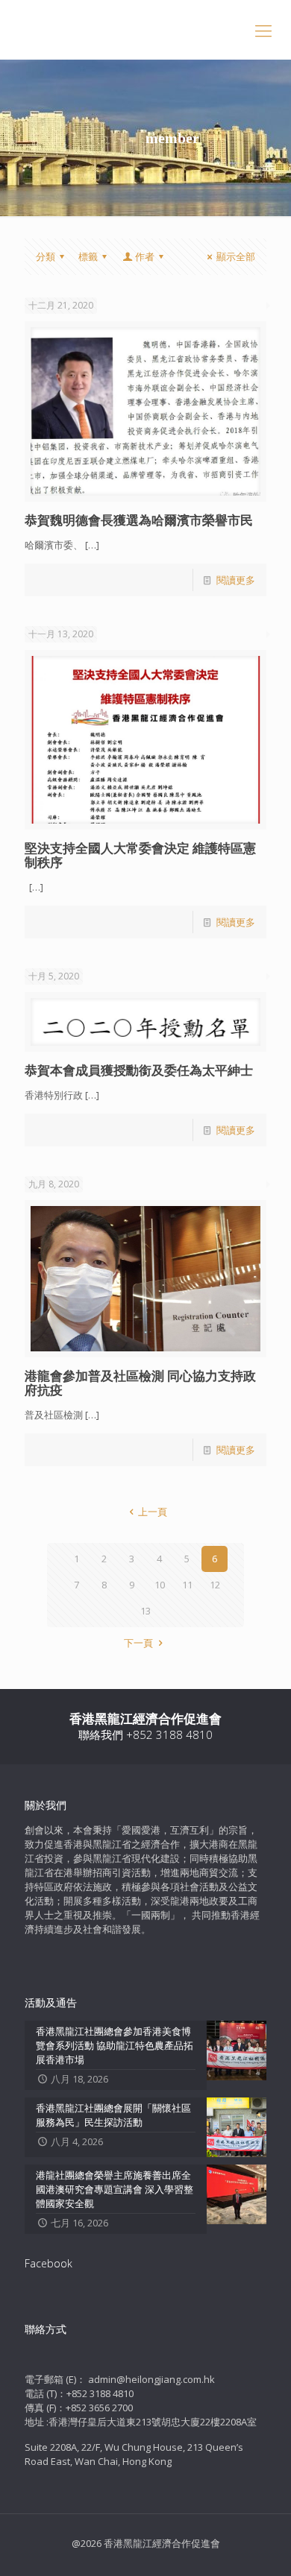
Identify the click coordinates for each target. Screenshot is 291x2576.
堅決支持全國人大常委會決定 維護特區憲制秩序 (140, 855)
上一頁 (152, 1512)
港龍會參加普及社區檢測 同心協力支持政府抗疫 (140, 1383)
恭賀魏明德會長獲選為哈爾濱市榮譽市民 (139, 520)
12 (215, 1585)
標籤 (88, 256)
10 (160, 1585)
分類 (46, 256)
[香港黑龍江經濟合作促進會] (145, 30)
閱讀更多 (236, 580)
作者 (145, 256)
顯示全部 (236, 256)
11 (187, 1585)
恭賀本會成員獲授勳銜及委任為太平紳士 (139, 1070)
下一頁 (138, 1643)
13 (145, 1611)
